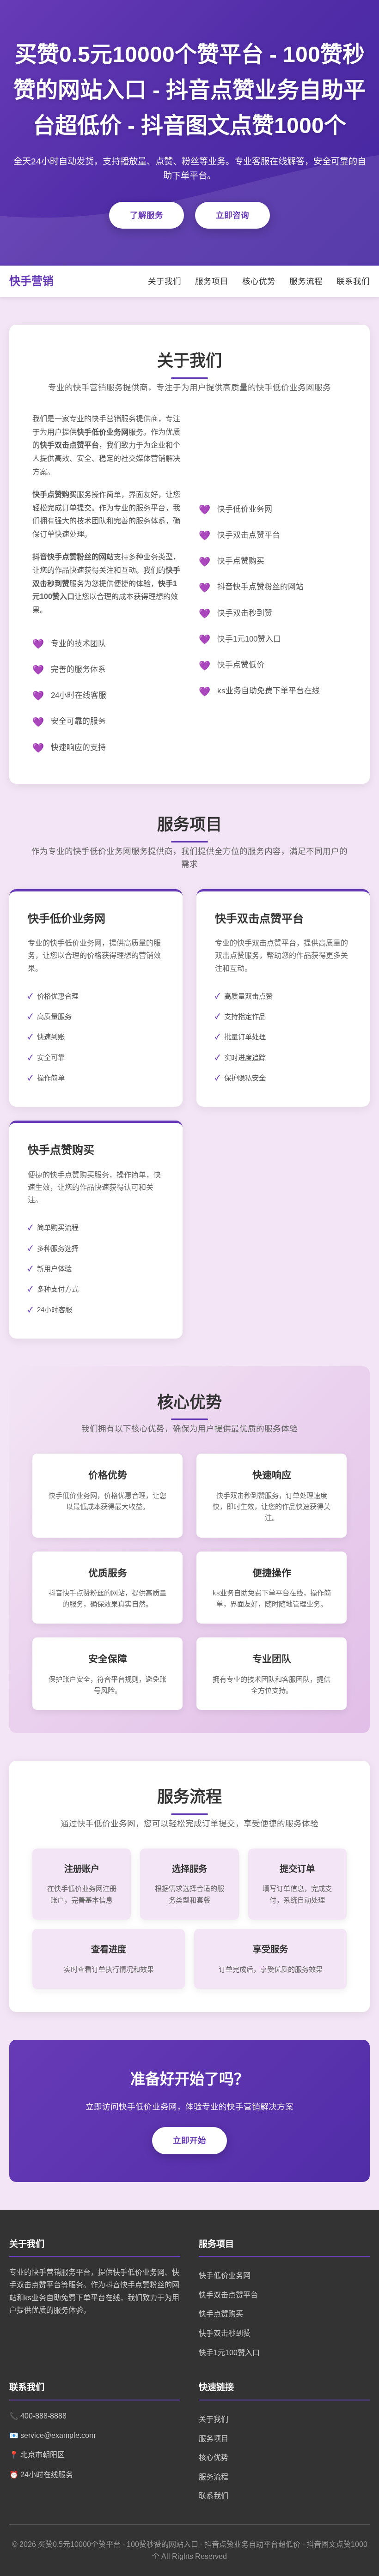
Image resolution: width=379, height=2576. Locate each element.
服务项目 (212, 281)
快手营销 (31, 281)
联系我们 (353, 281)
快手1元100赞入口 (229, 2353)
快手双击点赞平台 (228, 2295)
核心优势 (259, 281)
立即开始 (189, 2140)
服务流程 (306, 281)
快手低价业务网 (225, 2276)
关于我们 (165, 281)
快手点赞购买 (221, 2314)
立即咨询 (232, 215)
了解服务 (147, 215)
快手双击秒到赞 (225, 2333)
